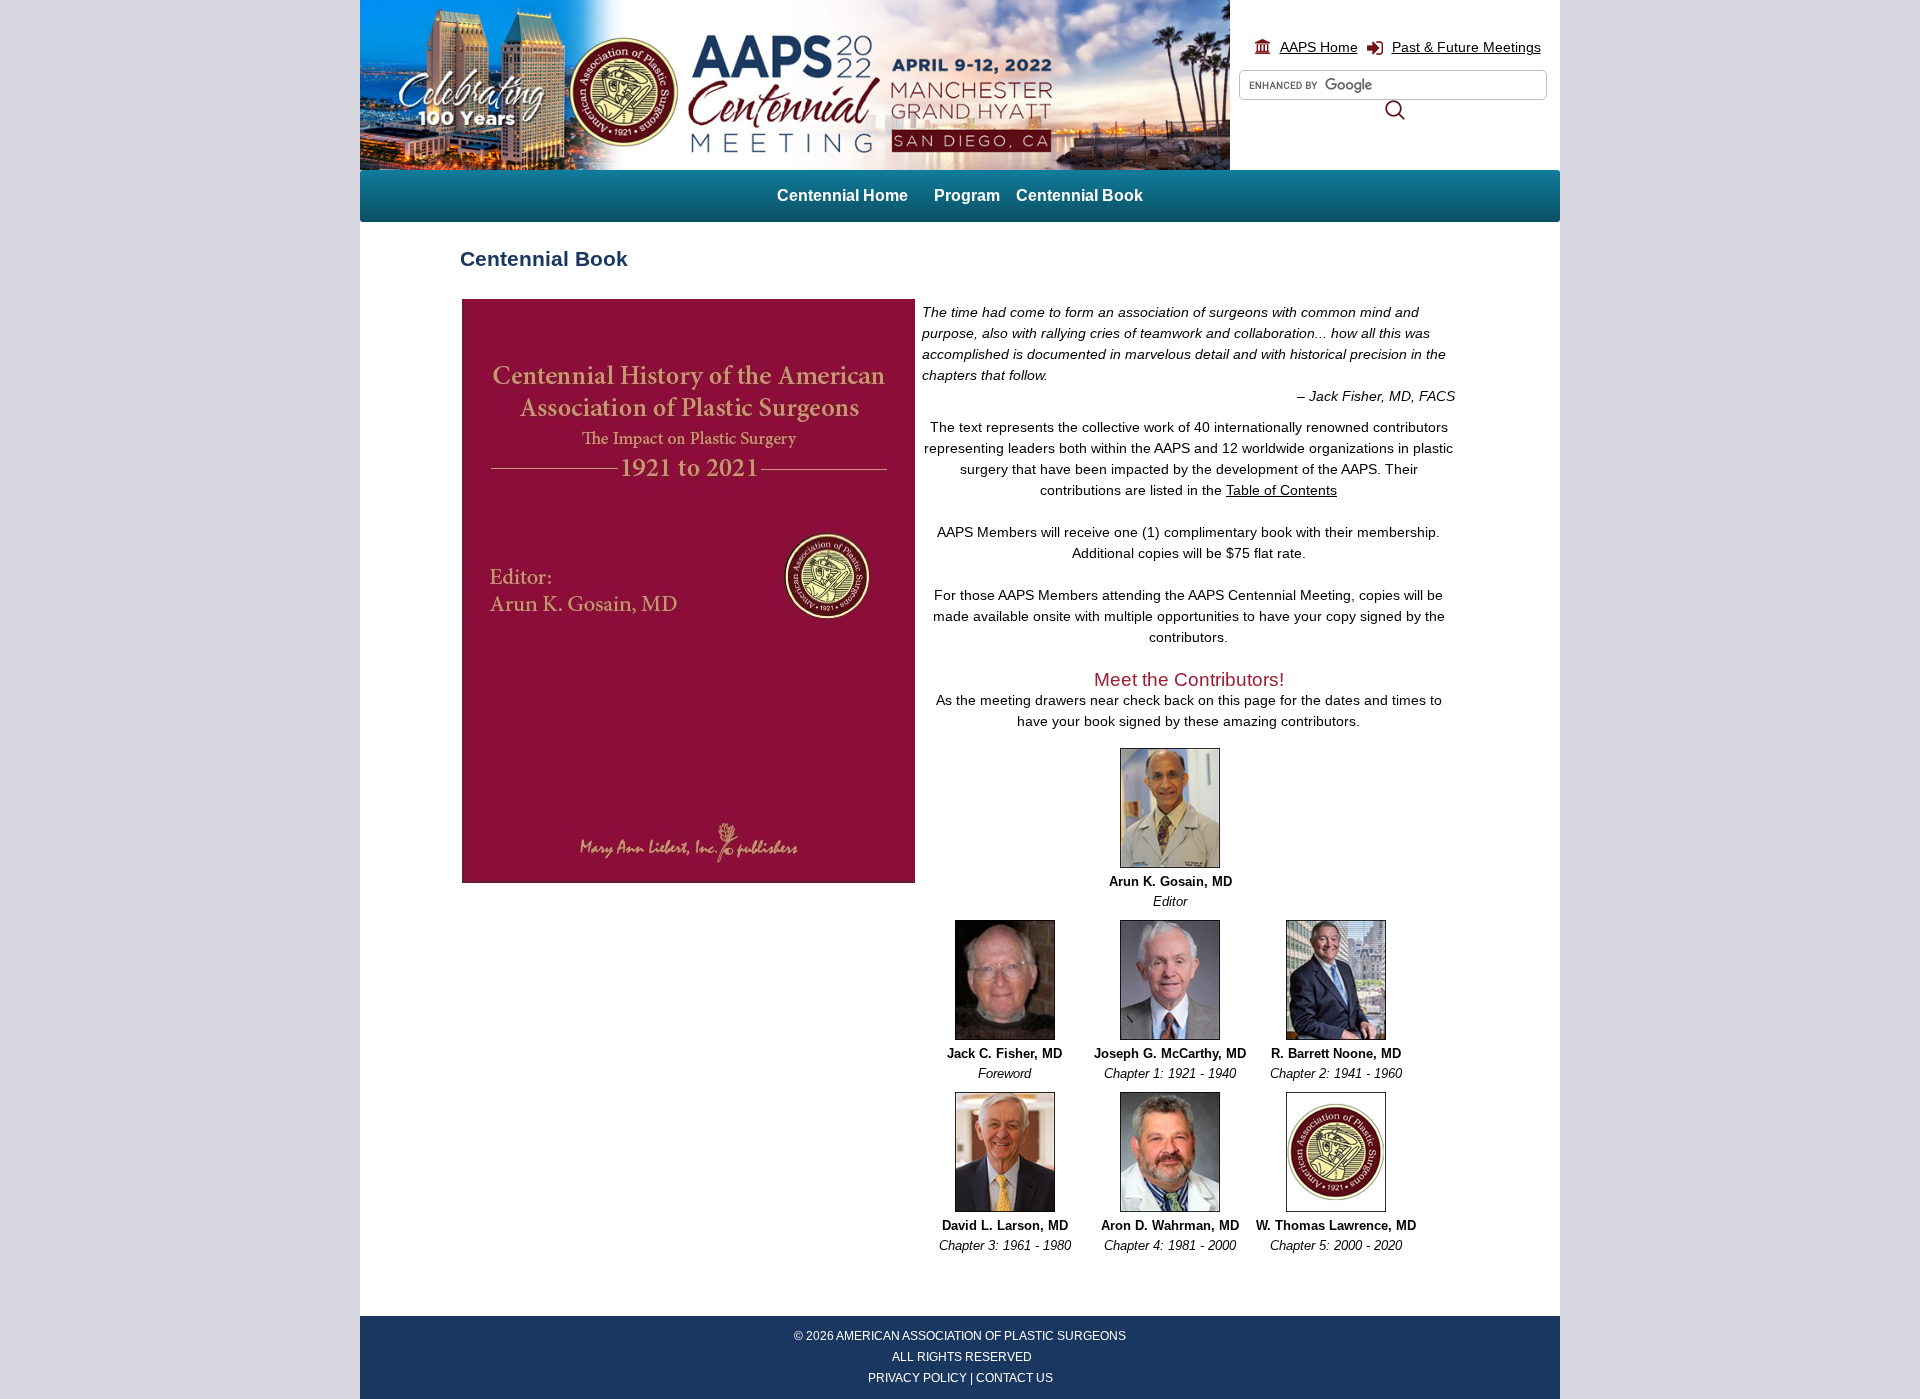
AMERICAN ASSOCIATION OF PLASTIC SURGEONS (981, 1336)
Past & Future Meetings (1466, 47)
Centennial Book (1079, 195)
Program (967, 195)
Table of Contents (1281, 490)
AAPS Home (1319, 47)
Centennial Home (842, 195)
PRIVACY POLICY (917, 1378)
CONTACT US (1014, 1378)
